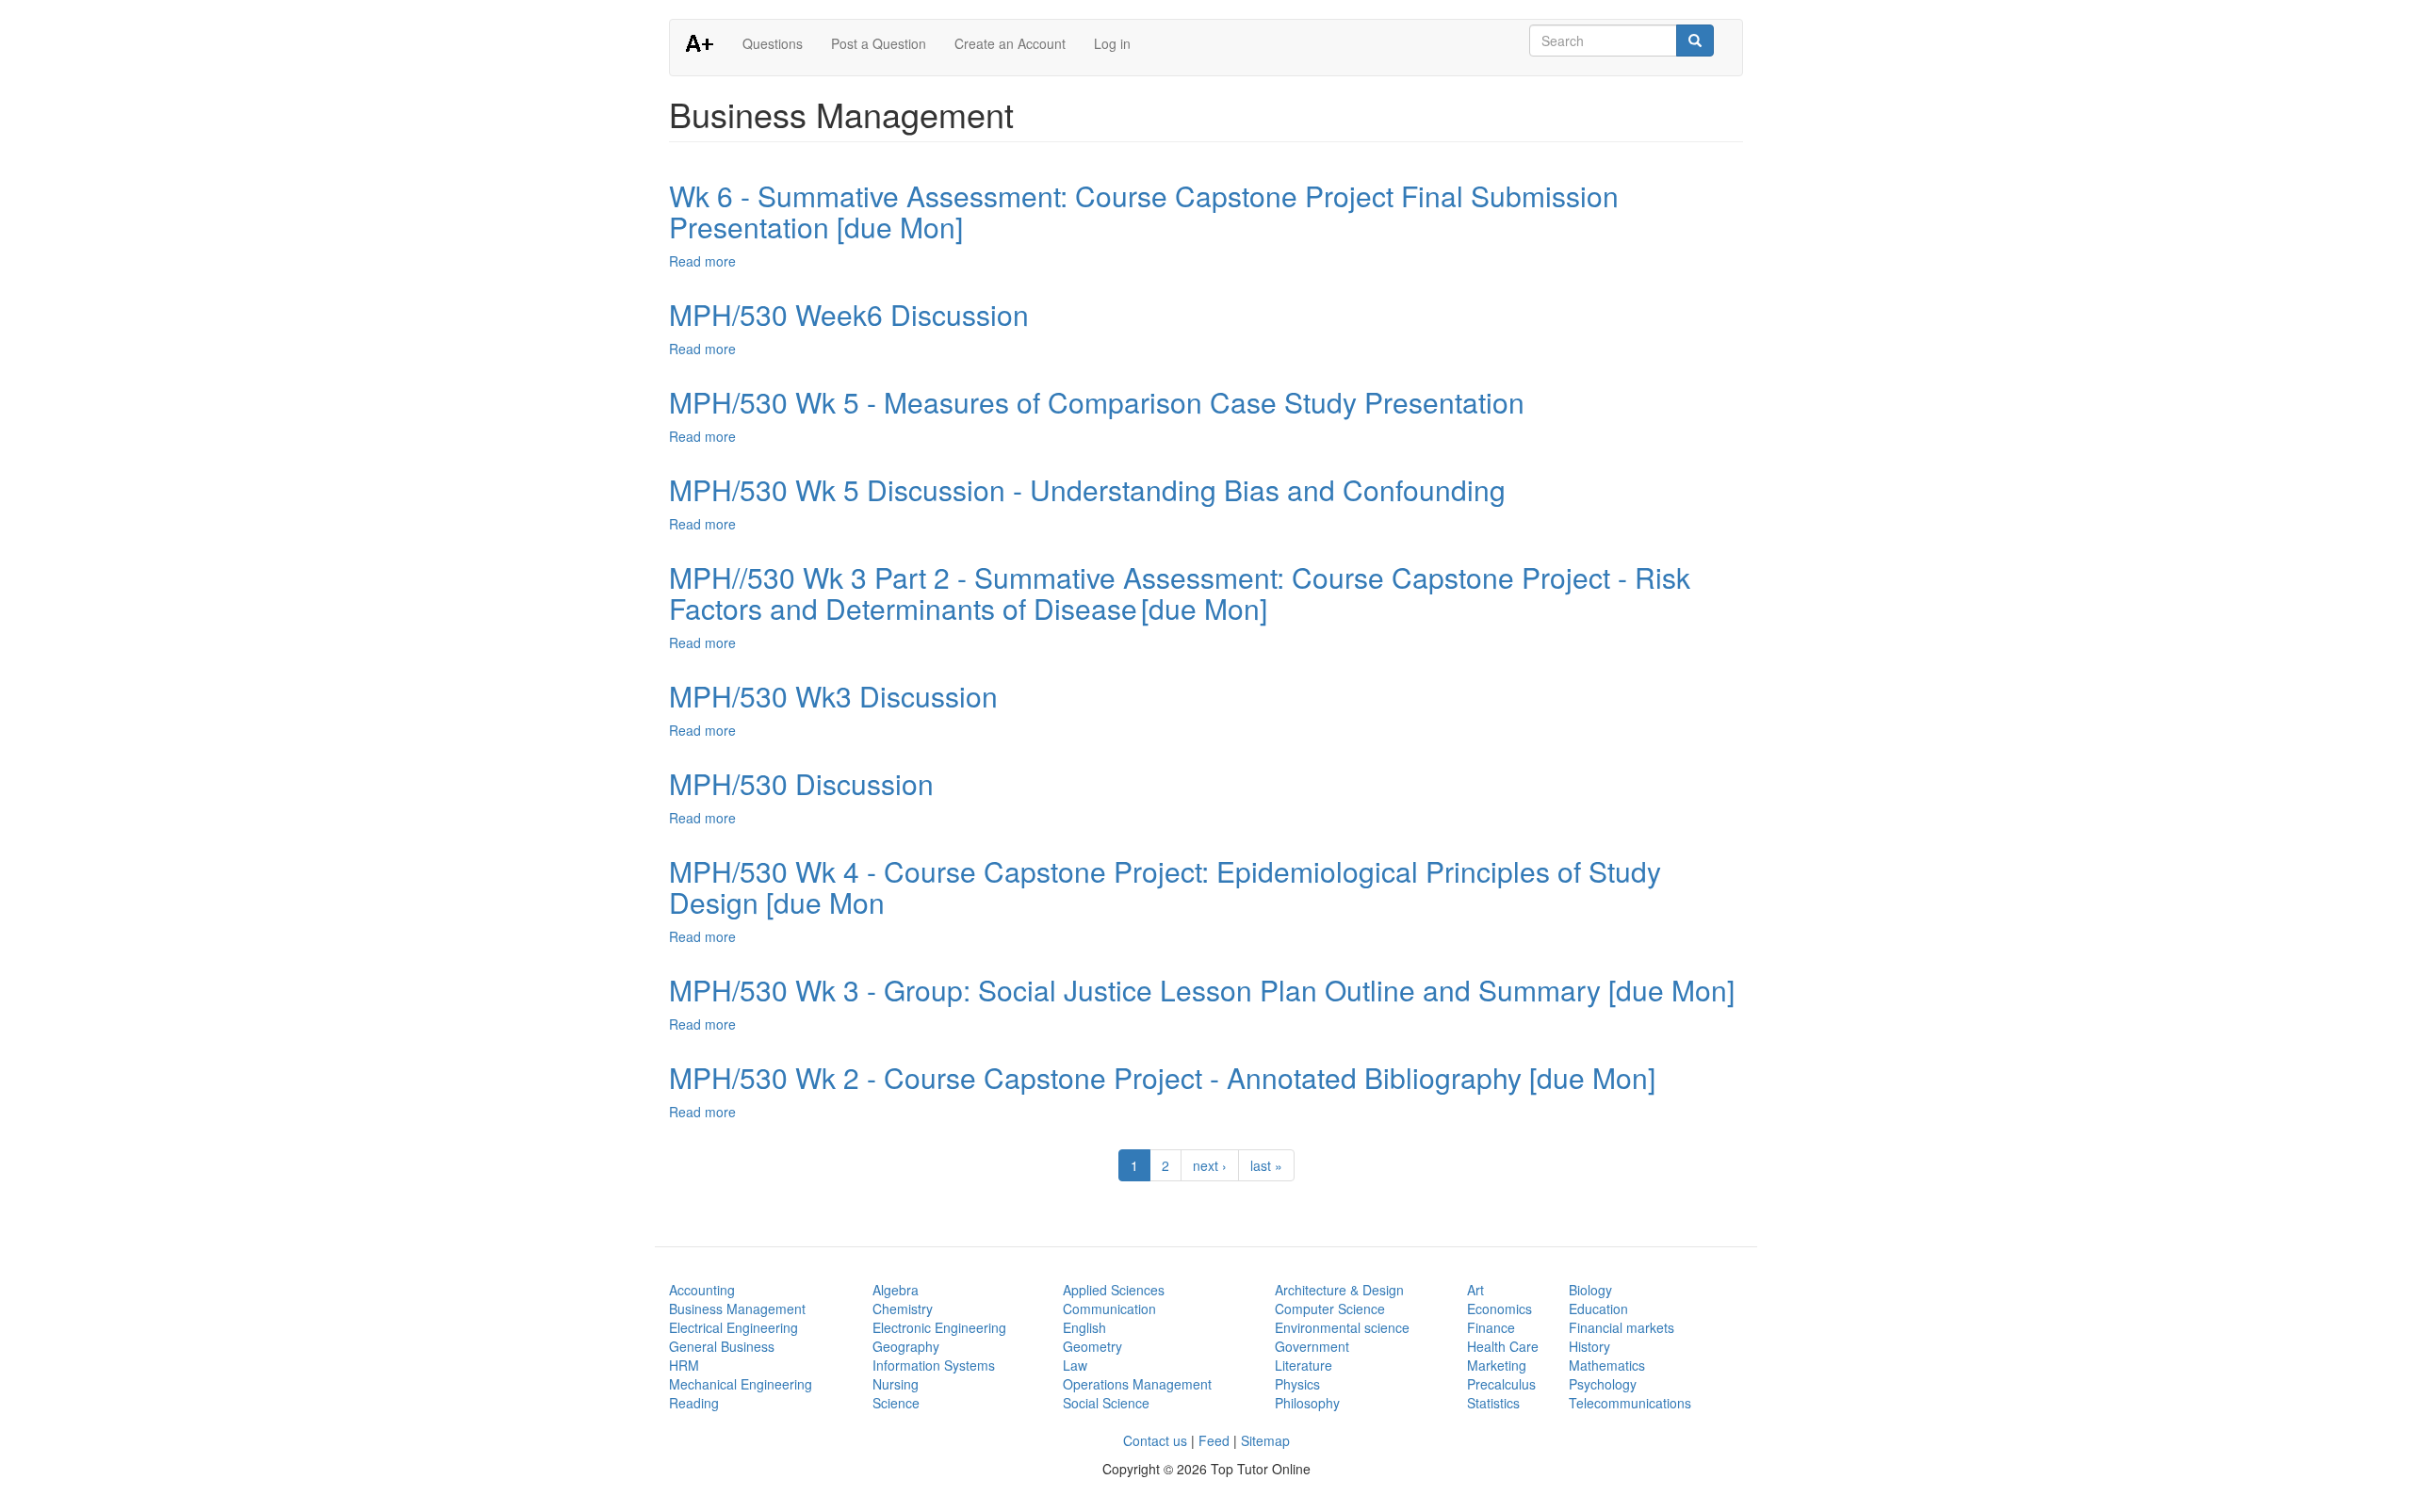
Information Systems (934, 1365)
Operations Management (1137, 1384)
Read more (702, 261)
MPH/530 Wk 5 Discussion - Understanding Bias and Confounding (1087, 489)
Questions (773, 43)
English (1084, 1327)
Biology (1590, 1290)
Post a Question (879, 43)
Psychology (1603, 1384)
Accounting (702, 1290)
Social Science (1106, 1403)
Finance (1491, 1327)
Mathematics (1607, 1365)
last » (1266, 1165)
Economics (1499, 1309)
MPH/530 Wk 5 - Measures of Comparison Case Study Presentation (1097, 402)
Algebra (896, 1290)
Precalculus (1501, 1384)
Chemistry (903, 1309)
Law (1075, 1365)
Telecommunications (1630, 1403)
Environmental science (1342, 1327)
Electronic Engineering (939, 1327)
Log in (1112, 43)
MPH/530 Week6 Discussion (849, 314)
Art (1475, 1290)
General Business (722, 1346)
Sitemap (1265, 1440)
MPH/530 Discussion (801, 783)
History (1589, 1346)
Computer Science (1330, 1309)
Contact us (1155, 1440)
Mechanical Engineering (741, 1384)
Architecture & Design (1339, 1290)
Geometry (1092, 1346)
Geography (906, 1346)
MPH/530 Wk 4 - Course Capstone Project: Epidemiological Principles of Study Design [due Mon (1165, 886)
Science (896, 1403)
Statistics (1493, 1403)
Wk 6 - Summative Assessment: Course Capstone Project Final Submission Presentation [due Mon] (1144, 211)
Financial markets (1622, 1327)
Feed (1214, 1440)
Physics (1297, 1384)
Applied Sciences (1114, 1290)
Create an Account (1010, 43)
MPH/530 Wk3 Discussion (833, 696)
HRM (684, 1365)
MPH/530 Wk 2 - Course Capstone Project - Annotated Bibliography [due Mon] (1162, 1077)
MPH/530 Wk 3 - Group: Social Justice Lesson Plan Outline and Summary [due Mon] (1202, 990)
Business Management (737, 1309)
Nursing (896, 1384)
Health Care (1503, 1346)
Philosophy (1307, 1403)
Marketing (1497, 1365)
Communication (1109, 1309)
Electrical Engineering (733, 1327)
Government (1312, 1346)
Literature (1304, 1365)
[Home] (706, 42)
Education (1598, 1309)
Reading (694, 1403)
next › (1210, 1165)
